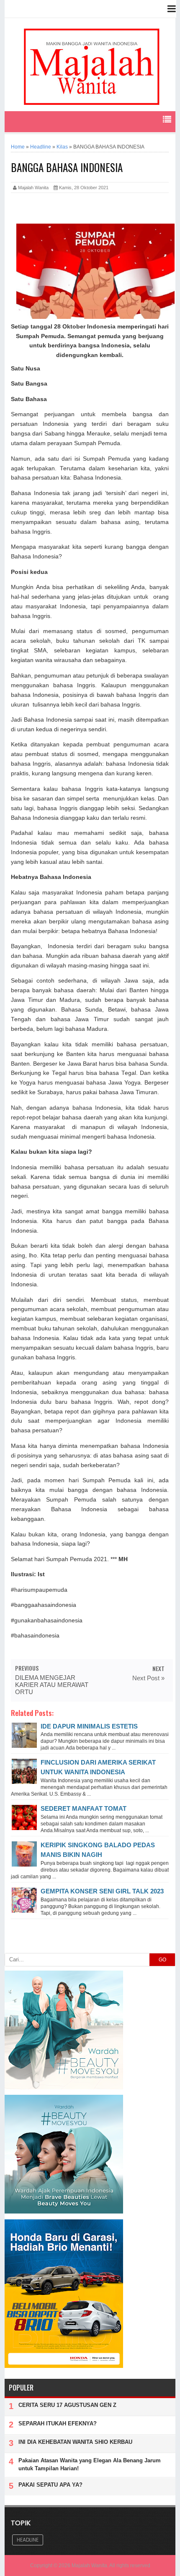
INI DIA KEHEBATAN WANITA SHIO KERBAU (75, 2442)
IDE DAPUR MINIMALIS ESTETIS (89, 1726)
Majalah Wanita (89, 2566)
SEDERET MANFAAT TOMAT (84, 1808)
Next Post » (148, 1678)
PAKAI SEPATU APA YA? (50, 2485)
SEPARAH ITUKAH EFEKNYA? (58, 2423)
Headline (28, 2540)
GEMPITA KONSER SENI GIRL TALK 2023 (102, 1891)
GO (162, 1960)
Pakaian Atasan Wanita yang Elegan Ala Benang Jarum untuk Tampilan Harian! (90, 2464)
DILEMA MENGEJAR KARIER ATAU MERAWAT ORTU (52, 1685)
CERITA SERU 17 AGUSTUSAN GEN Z (67, 2405)
